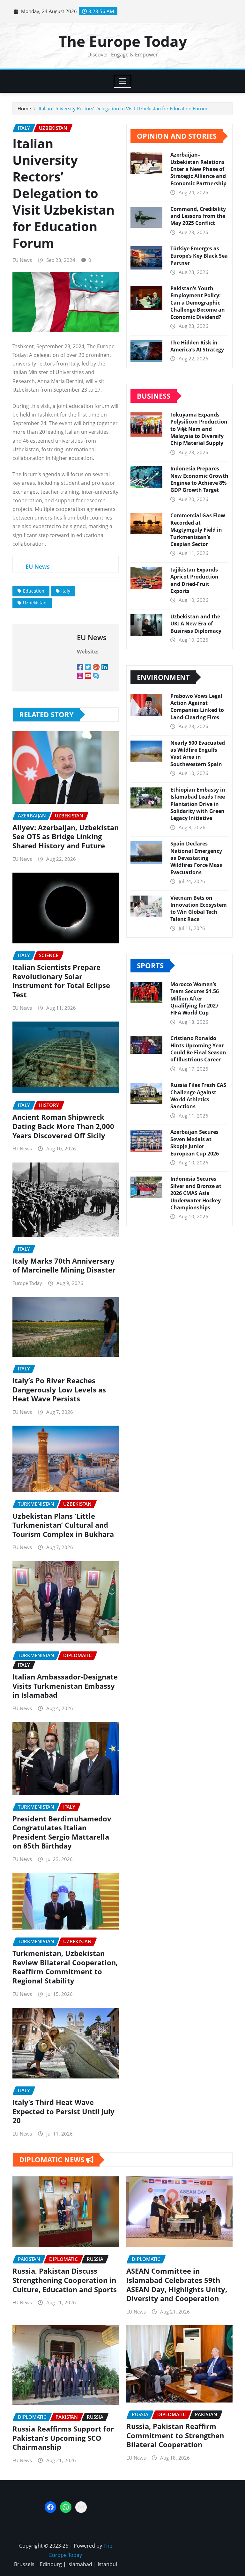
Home (24, 108)
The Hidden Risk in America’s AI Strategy (197, 346)
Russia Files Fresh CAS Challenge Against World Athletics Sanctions (198, 1096)
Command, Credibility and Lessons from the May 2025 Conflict (198, 216)
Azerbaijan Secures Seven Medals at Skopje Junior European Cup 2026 (195, 1143)
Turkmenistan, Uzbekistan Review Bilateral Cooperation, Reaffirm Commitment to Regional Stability (65, 1967)
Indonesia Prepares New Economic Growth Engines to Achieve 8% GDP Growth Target (199, 479)
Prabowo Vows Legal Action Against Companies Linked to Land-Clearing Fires (197, 707)
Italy (66, 591)
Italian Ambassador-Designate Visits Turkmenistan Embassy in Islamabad (65, 1686)
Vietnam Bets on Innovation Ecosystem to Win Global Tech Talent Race (199, 908)
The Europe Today (123, 41)
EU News (22, 260)
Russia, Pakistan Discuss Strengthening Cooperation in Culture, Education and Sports (65, 2280)
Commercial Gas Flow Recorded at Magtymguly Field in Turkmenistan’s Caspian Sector (198, 530)
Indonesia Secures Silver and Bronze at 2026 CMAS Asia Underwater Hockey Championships (196, 1193)
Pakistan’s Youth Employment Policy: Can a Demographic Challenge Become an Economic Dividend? (198, 303)
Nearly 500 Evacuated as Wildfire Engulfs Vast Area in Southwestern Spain (198, 753)
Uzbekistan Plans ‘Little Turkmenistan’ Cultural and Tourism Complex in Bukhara (63, 1525)
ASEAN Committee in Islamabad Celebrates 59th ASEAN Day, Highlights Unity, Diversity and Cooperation (177, 2284)
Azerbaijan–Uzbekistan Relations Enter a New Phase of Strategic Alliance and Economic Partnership (198, 169)
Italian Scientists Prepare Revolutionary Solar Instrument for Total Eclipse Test (61, 981)
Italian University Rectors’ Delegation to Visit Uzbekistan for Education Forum (123, 108)
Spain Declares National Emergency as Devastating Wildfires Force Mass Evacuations (196, 858)
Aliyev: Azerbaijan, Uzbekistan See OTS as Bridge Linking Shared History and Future (66, 836)
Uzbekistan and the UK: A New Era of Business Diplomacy (196, 624)
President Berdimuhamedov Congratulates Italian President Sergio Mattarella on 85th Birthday (62, 1832)
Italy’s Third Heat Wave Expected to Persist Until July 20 (63, 2111)
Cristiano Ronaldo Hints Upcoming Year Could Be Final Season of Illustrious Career (198, 1049)
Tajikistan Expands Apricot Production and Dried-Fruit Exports (194, 580)
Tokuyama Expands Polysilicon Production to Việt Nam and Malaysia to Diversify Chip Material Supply (199, 429)
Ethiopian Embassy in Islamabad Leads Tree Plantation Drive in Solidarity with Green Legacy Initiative (198, 804)
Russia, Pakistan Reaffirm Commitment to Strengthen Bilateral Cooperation (175, 2435)
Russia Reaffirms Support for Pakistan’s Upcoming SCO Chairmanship (63, 2438)
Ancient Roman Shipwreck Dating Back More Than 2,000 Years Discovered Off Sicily (63, 1126)
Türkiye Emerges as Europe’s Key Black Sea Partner (199, 256)
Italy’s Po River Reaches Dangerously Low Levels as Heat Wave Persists (59, 1389)
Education (34, 591)
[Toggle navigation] (123, 81)
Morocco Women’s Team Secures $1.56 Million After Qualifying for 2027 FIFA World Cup (195, 999)
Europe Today (27, 1283)
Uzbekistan (35, 603)
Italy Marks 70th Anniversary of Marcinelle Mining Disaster (64, 1265)
